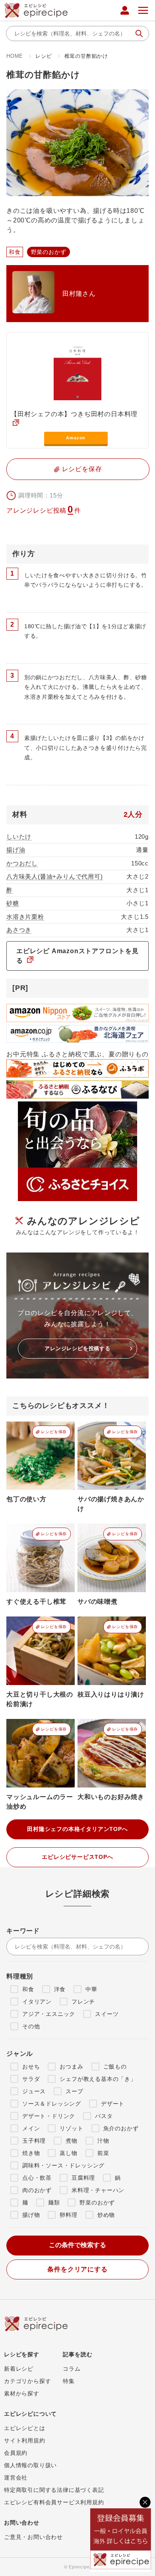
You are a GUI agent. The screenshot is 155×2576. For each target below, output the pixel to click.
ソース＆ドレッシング (52, 2104)
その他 (31, 2026)
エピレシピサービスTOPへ (77, 1857)
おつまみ (71, 2067)
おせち (31, 2067)
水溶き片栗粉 (25, 917)
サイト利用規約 (25, 2440)
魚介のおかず (121, 2128)
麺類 (54, 2202)
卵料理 (68, 2215)
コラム (72, 2369)
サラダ (31, 2079)
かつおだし (22, 863)
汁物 (103, 2141)
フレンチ (83, 2002)
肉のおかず (37, 2190)
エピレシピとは (25, 2428)
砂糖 (13, 903)
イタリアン (37, 2002)
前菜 (103, 2153)
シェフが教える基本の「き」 (98, 2079)
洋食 (60, 1989)
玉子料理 (34, 2141)
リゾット (71, 2128)
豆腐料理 (83, 2178)
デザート (113, 2104)
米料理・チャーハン (98, 2190)
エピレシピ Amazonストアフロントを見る (77, 956)
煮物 (72, 2141)
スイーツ (107, 2014)
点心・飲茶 (37, 2178)
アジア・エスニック (49, 2014)
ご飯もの (115, 2067)
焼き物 (31, 2153)
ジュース (34, 2091)
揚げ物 (31, 2215)
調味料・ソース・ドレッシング (63, 2165)
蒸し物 (68, 2153)
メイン (31, 2128)
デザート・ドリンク (49, 2116)
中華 (91, 1989)
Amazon (76, 438)
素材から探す (22, 2393)
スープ (74, 2091)
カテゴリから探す (27, 2381)
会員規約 (16, 2453)
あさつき (19, 930)
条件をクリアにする (77, 2269)
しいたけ (19, 837)
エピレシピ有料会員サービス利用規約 (54, 2502)
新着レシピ (19, 2369)
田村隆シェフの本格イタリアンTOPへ (77, 1829)
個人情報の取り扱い (30, 2465)
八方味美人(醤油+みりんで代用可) (55, 876)
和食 (28, 1989)
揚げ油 (16, 850)
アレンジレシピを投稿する (77, 1348)
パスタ (104, 2116)
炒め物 (106, 2215)
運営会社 (16, 2478)
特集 (69, 2381)
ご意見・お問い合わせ (33, 2537)
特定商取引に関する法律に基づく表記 (54, 2490)
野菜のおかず (97, 2202)
